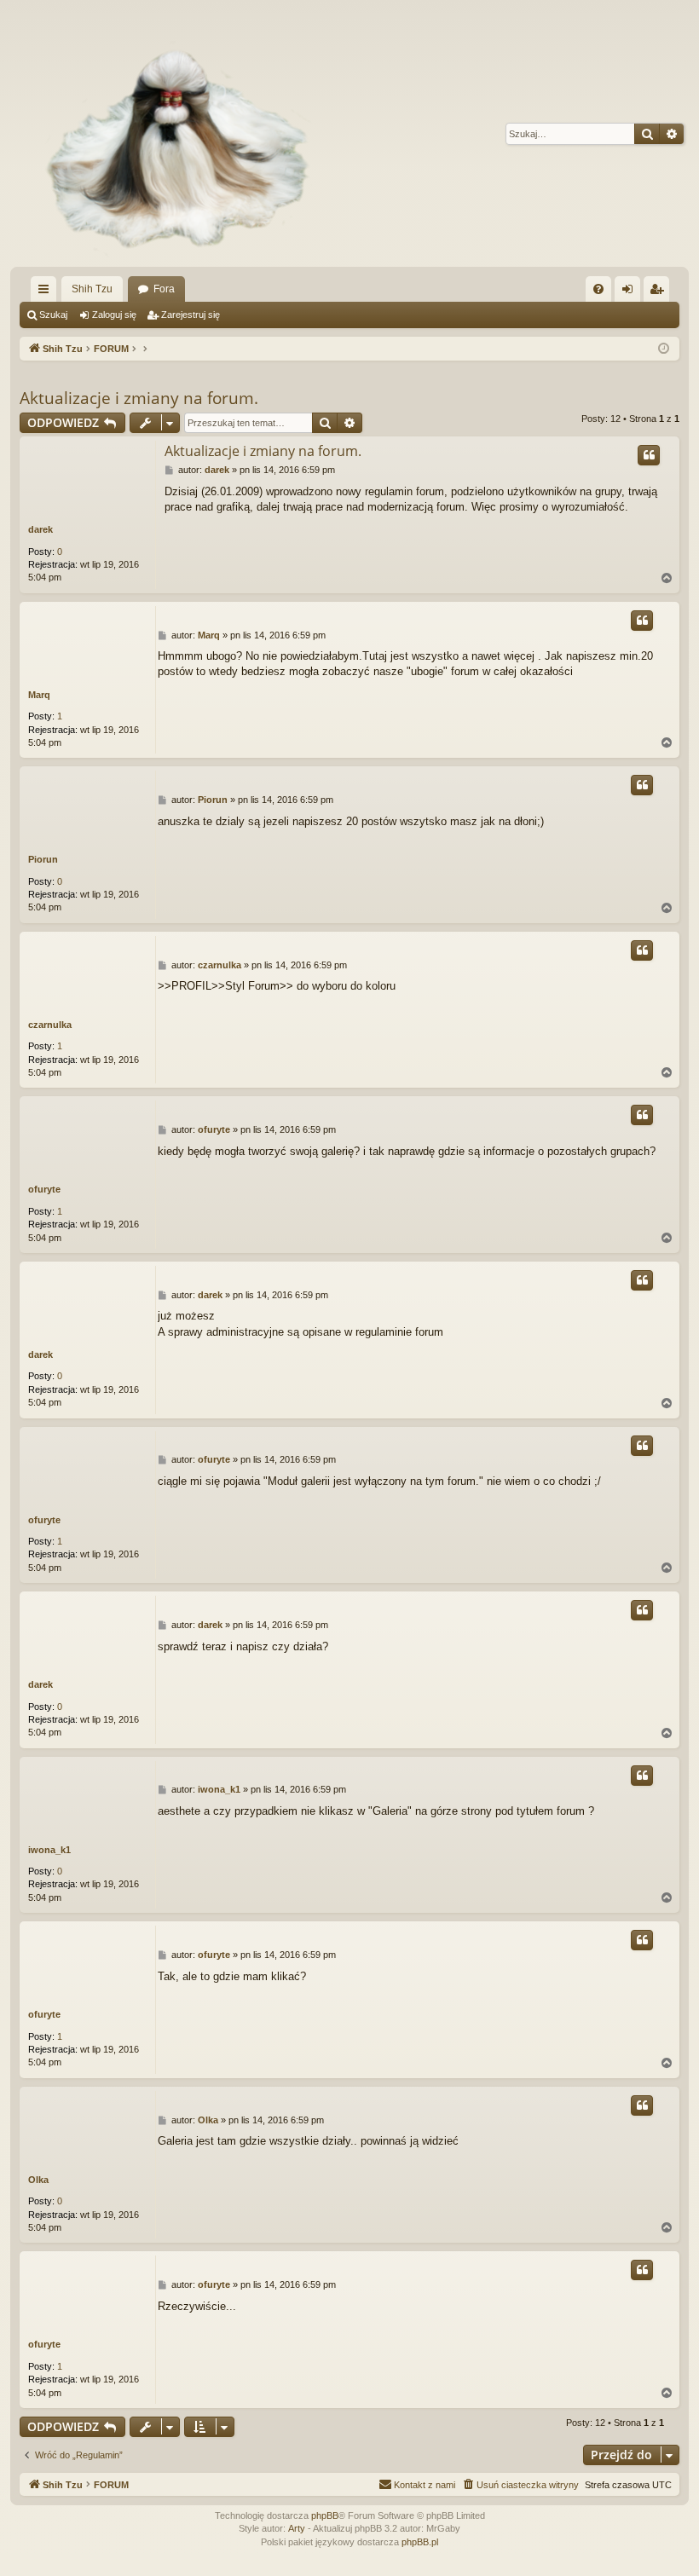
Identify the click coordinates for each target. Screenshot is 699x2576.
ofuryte (44, 1189)
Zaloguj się (114, 315)
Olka (38, 2180)
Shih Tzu (92, 289)
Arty (297, 2528)
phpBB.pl (420, 2542)
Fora (164, 289)
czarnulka (50, 1025)
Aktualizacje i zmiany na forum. (139, 398)
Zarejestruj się (191, 315)
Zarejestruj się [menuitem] (660, 292)
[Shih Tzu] (169, 133)
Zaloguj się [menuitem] (631, 292)
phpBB (325, 2515)
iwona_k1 (49, 1850)
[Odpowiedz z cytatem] (649, 455)
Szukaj (53, 315)
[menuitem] (598, 289)
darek (40, 529)
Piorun (43, 859)
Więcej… (47, 292)
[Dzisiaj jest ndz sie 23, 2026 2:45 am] (664, 349)
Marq (39, 695)
